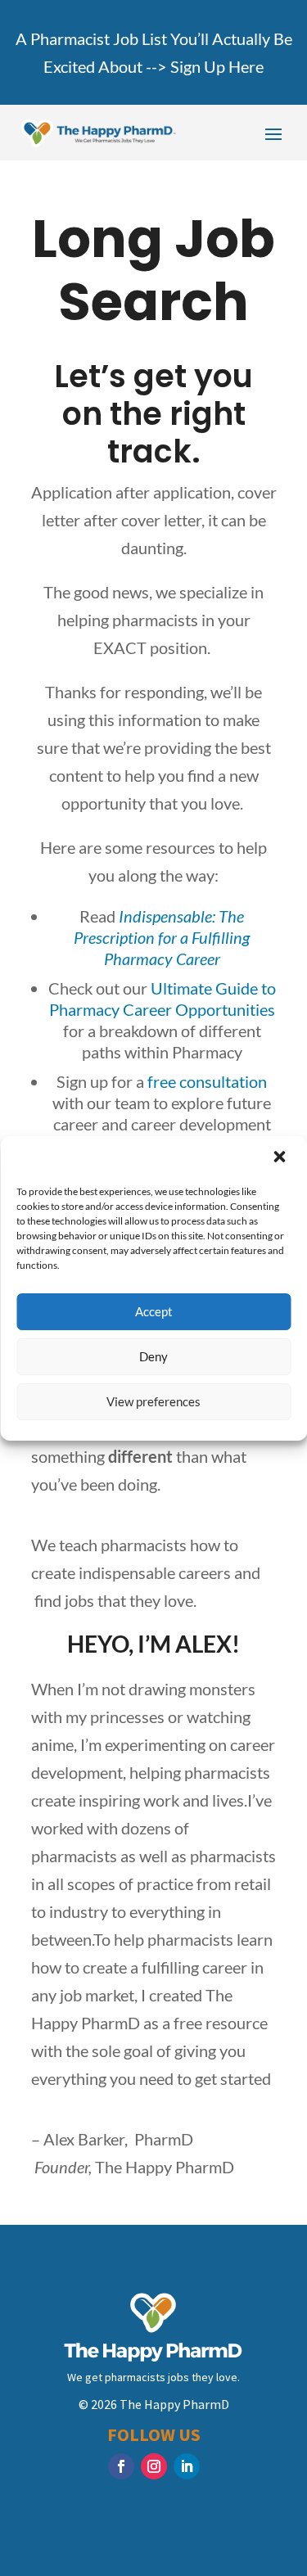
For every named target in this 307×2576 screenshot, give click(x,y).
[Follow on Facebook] (121, 2466)
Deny (153, 1356)
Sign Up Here (217, 66)
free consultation (207, 1081)
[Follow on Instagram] (154, 2466)
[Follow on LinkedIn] (187, 2466)
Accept (154, 1311)
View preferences (153, 1401)
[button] (281, 1158)
